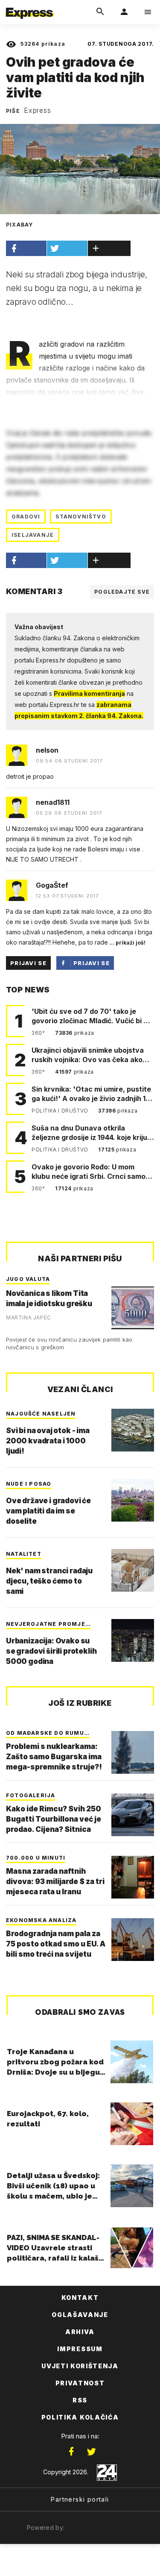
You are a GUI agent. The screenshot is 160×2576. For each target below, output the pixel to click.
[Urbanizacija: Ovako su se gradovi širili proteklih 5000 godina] (133, 1640)
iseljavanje (33, 535)
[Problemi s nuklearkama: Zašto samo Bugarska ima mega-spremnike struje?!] (133, 1752)
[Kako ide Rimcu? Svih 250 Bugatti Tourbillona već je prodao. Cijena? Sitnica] (133, 1815)
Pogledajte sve (122, 592)
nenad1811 (53, 802)
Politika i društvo (61, 1111)
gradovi (26, 517)
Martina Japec (29, 1317)
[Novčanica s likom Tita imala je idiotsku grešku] (133, 1308)
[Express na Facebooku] (71, 2452)
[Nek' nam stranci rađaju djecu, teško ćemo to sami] (133, 1570)
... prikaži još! (127, 943)
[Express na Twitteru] (91, 2452)
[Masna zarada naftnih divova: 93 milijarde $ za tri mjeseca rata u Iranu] (133, 1877)
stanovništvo (81, 517)
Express (38, 110)
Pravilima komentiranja (89, 693)
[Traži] (100, 12)
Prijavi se (28, 963)
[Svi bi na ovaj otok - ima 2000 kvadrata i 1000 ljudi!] (133, 1430)
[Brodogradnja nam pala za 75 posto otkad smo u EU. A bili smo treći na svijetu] (133, 1940)
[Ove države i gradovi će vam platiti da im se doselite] (133, 1500)
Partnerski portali (80, 2499)
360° (39, 1033)
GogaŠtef (52, 885)
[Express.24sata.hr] (29, 6)
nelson (47, 750)
